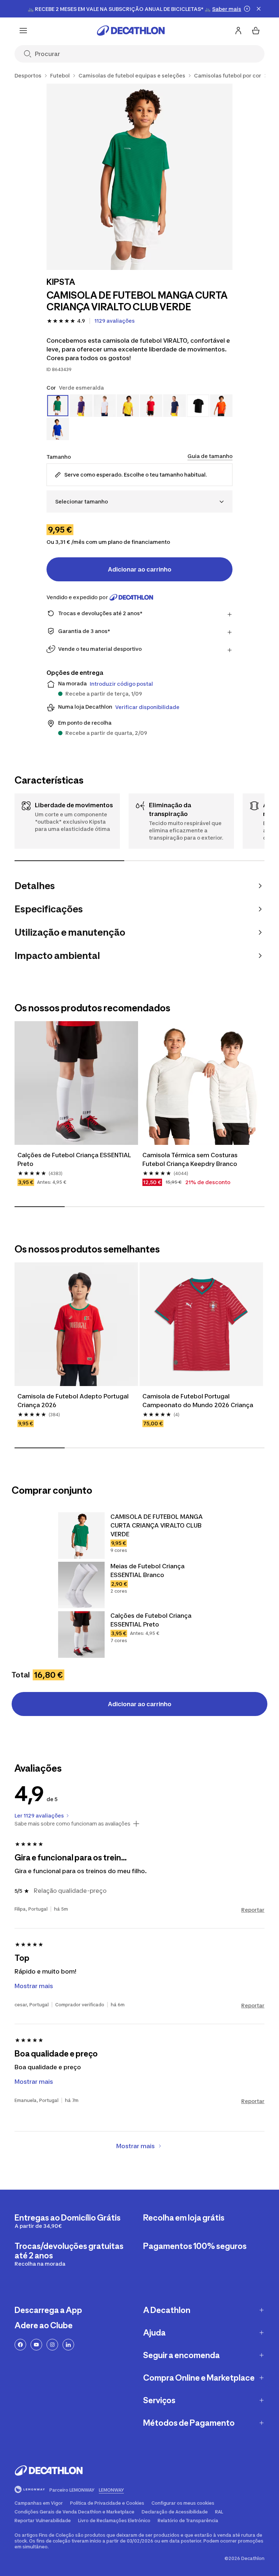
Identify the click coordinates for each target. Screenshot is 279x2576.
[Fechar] (259, 9)
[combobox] (139, 501)
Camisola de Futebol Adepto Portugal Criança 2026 (73, 1401)
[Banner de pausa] (247, 9)
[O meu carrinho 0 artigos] (256, 31)
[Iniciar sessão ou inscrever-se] (238, 31)
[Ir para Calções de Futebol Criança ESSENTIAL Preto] (81, 1635)
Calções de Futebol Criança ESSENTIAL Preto (74, 1159)
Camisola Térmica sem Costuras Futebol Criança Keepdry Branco (190, 1159)
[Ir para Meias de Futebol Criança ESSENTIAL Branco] (81, 1585)
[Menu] (23, 31)
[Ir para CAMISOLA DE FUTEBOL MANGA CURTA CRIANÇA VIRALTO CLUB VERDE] (81, 1536)
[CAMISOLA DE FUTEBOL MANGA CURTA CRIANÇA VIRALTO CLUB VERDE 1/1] (139, 177)
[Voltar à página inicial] (131, 31)
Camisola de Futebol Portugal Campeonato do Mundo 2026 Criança (198, 1401)
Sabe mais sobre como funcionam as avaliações (72, 1824)
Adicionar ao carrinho (140, 569)
